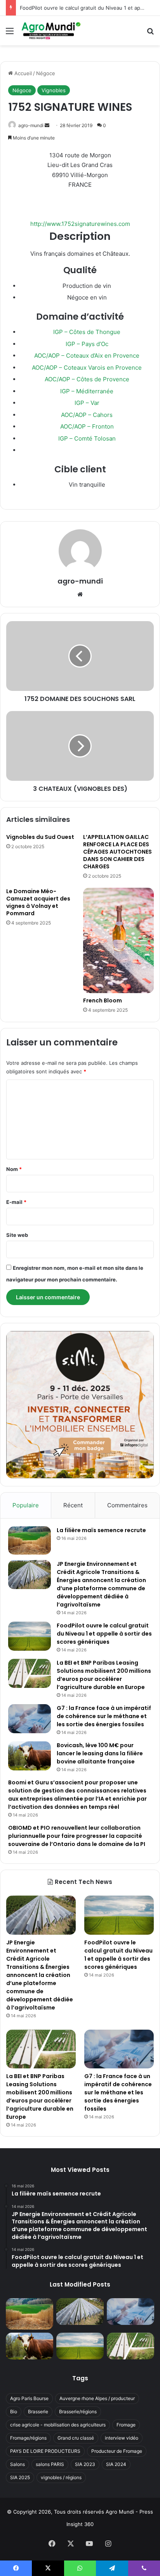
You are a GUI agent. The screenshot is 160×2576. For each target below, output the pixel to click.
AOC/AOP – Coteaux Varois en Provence (87, 368)
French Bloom (103, 1000)
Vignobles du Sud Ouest (40, 837)
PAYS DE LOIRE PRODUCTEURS (45, 2451)
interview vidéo (122, 2438)
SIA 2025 (20, 2477)
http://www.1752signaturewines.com (80, 224)
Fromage (126, 2425)
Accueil (22, 73)
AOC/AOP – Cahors (87, 415)
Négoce (46, 73)
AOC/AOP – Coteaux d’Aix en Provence (87, 356)
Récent (73, 1505)
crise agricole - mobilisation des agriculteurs (58, 2425)
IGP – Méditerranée (87, 391)
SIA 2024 (116, 2464)
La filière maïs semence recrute (101, 1530)
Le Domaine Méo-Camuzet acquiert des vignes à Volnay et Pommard (38, 902)
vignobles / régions (61, 2477)
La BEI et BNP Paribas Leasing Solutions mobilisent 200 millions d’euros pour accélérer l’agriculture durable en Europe (104, 1675)
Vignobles (54, 90)
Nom (14, 1169)
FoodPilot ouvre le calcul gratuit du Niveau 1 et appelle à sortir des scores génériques (104, 1634)
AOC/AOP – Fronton (87, 426)
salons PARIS (50, 2464)
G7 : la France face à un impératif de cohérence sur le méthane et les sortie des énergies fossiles (104, 1716)
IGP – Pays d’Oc (87, 344)
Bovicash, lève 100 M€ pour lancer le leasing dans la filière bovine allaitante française (100, 1753)
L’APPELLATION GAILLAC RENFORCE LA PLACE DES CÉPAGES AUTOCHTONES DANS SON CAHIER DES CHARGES (117, 852)
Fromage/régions (28, 2438)
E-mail (16, 1202)
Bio (14, 2412)
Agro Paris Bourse (29, 2398)
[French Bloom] (118, 940)
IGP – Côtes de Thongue (87, 332)
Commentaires (127, 1505)
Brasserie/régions (78, 2412)
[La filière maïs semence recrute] (30, 1540)
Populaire (26, 1505)
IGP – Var (87, 403)
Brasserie (38, 2412)
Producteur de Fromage (117, 2451)
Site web (17, 1235)
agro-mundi (31, 125)
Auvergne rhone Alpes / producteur (97, 2398)
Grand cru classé (76, 2438)
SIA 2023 (85, 2464)
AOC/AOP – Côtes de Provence (87, 379)
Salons (17, 2464)
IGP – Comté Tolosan (87, 438)
